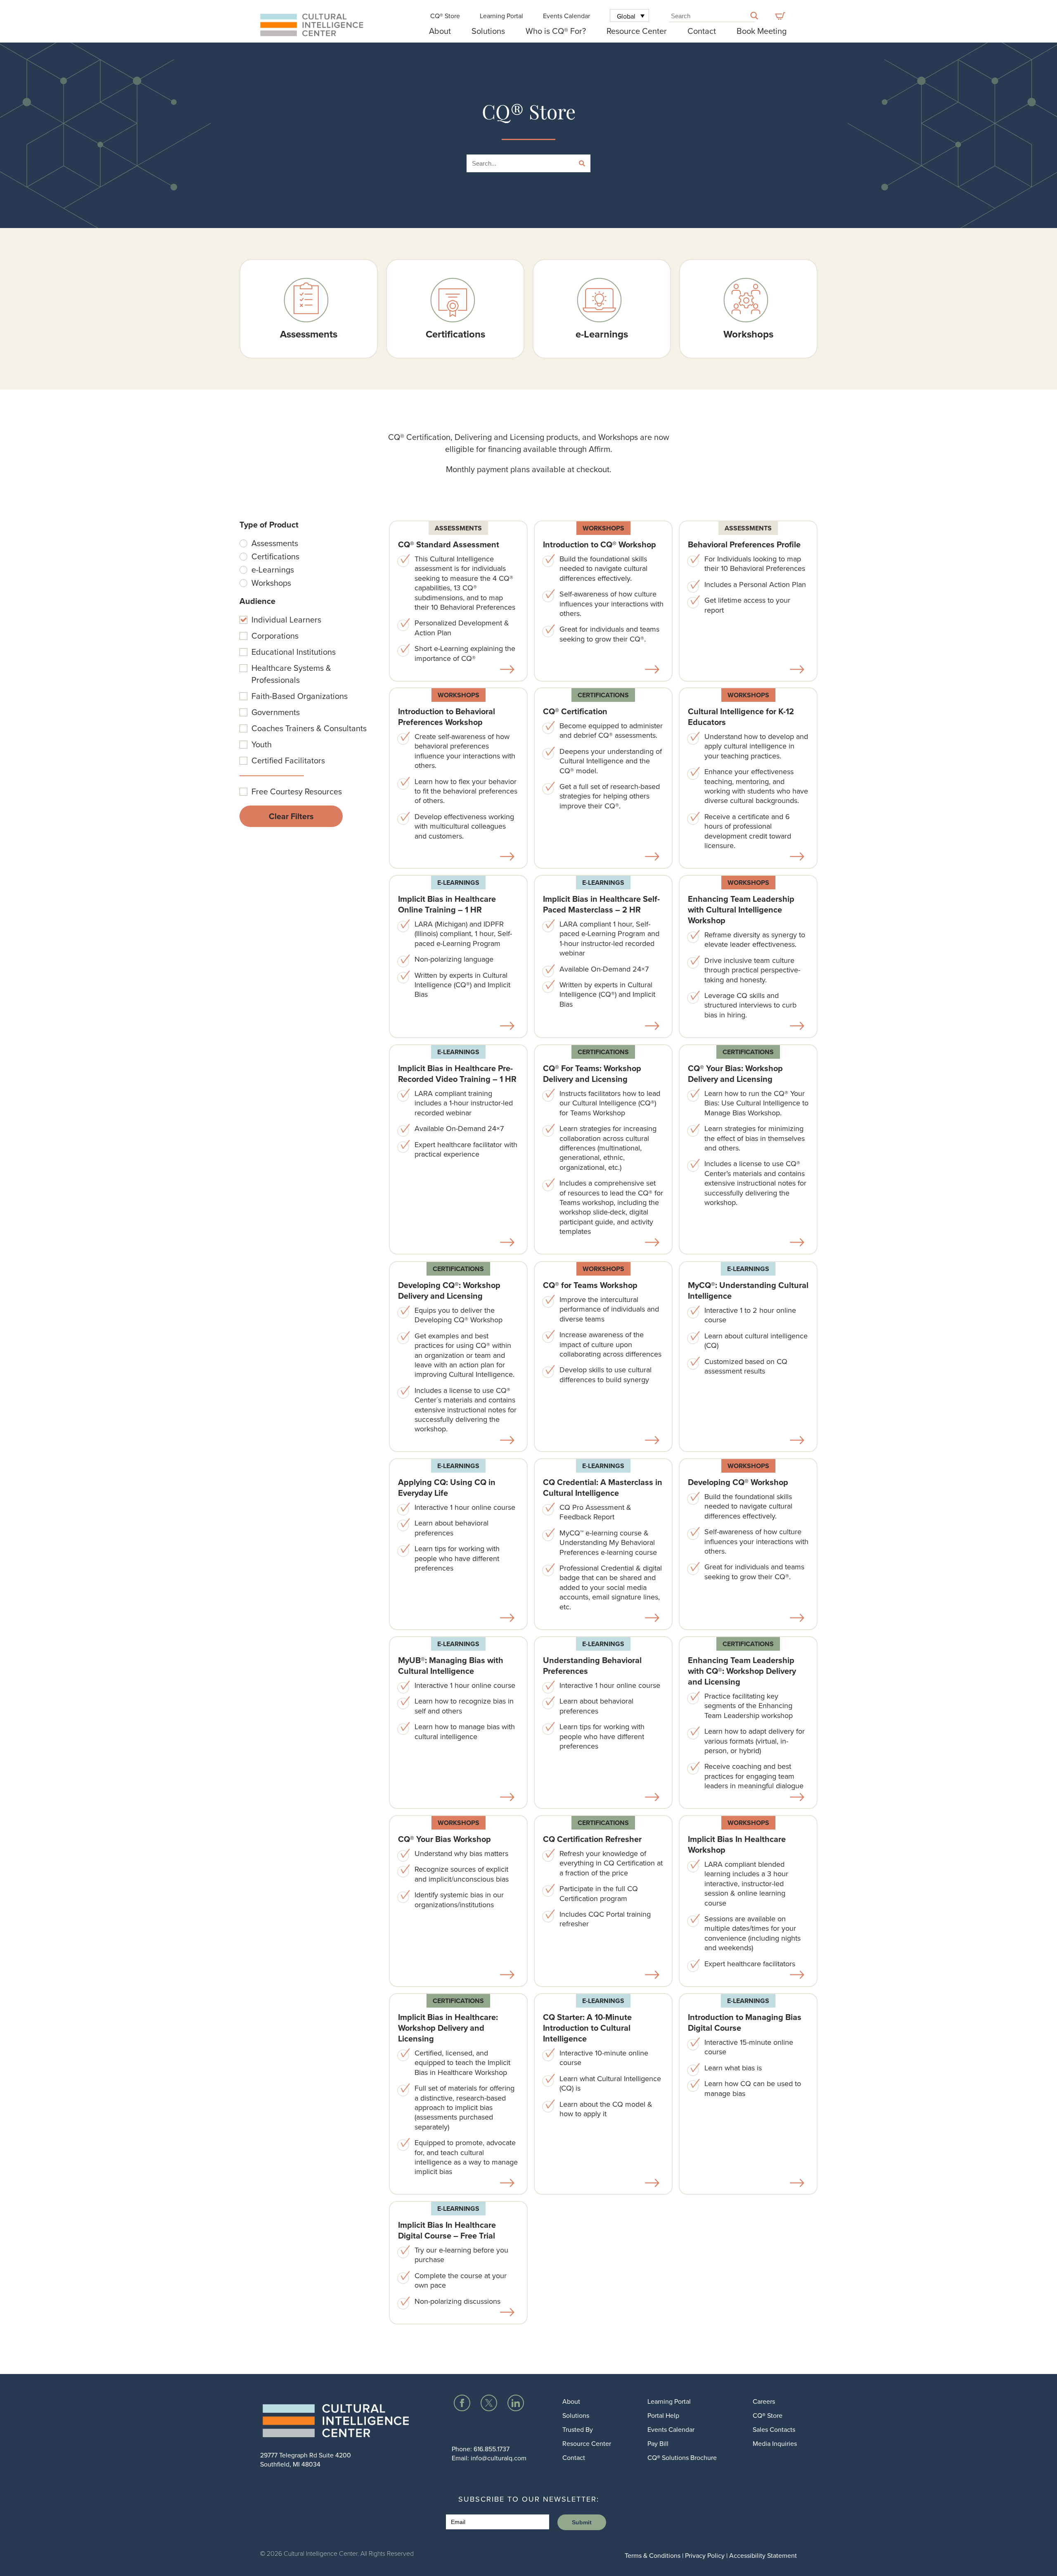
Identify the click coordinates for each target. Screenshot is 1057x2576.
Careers (764, 2401)
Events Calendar (566, 16)
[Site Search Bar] (754, 17)
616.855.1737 (492, 2449)
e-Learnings (458, 883)
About (440, 31)
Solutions (488, 31)
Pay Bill (658, 2443)
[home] (338, 2423)
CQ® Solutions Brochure (682, 2457)
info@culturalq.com (499, 2458)
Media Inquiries (775, 2443)
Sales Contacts (774, 2429)
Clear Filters (291, 816)
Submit (582, 2522)
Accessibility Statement (763, 2555)
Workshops (603, 528)
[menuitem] (630, 15)
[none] (630, 15)
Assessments (458, 528)
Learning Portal (501, 16)
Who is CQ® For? (556, 31)
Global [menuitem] (626, 16)
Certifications (603, 695)
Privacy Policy (705, 2555)
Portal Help (663, 2415)
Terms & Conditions (653, 2555)
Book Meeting (762, 31)
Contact (702, 31)
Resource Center (637, 31)
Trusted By (578, 2429)
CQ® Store (445, 16)
